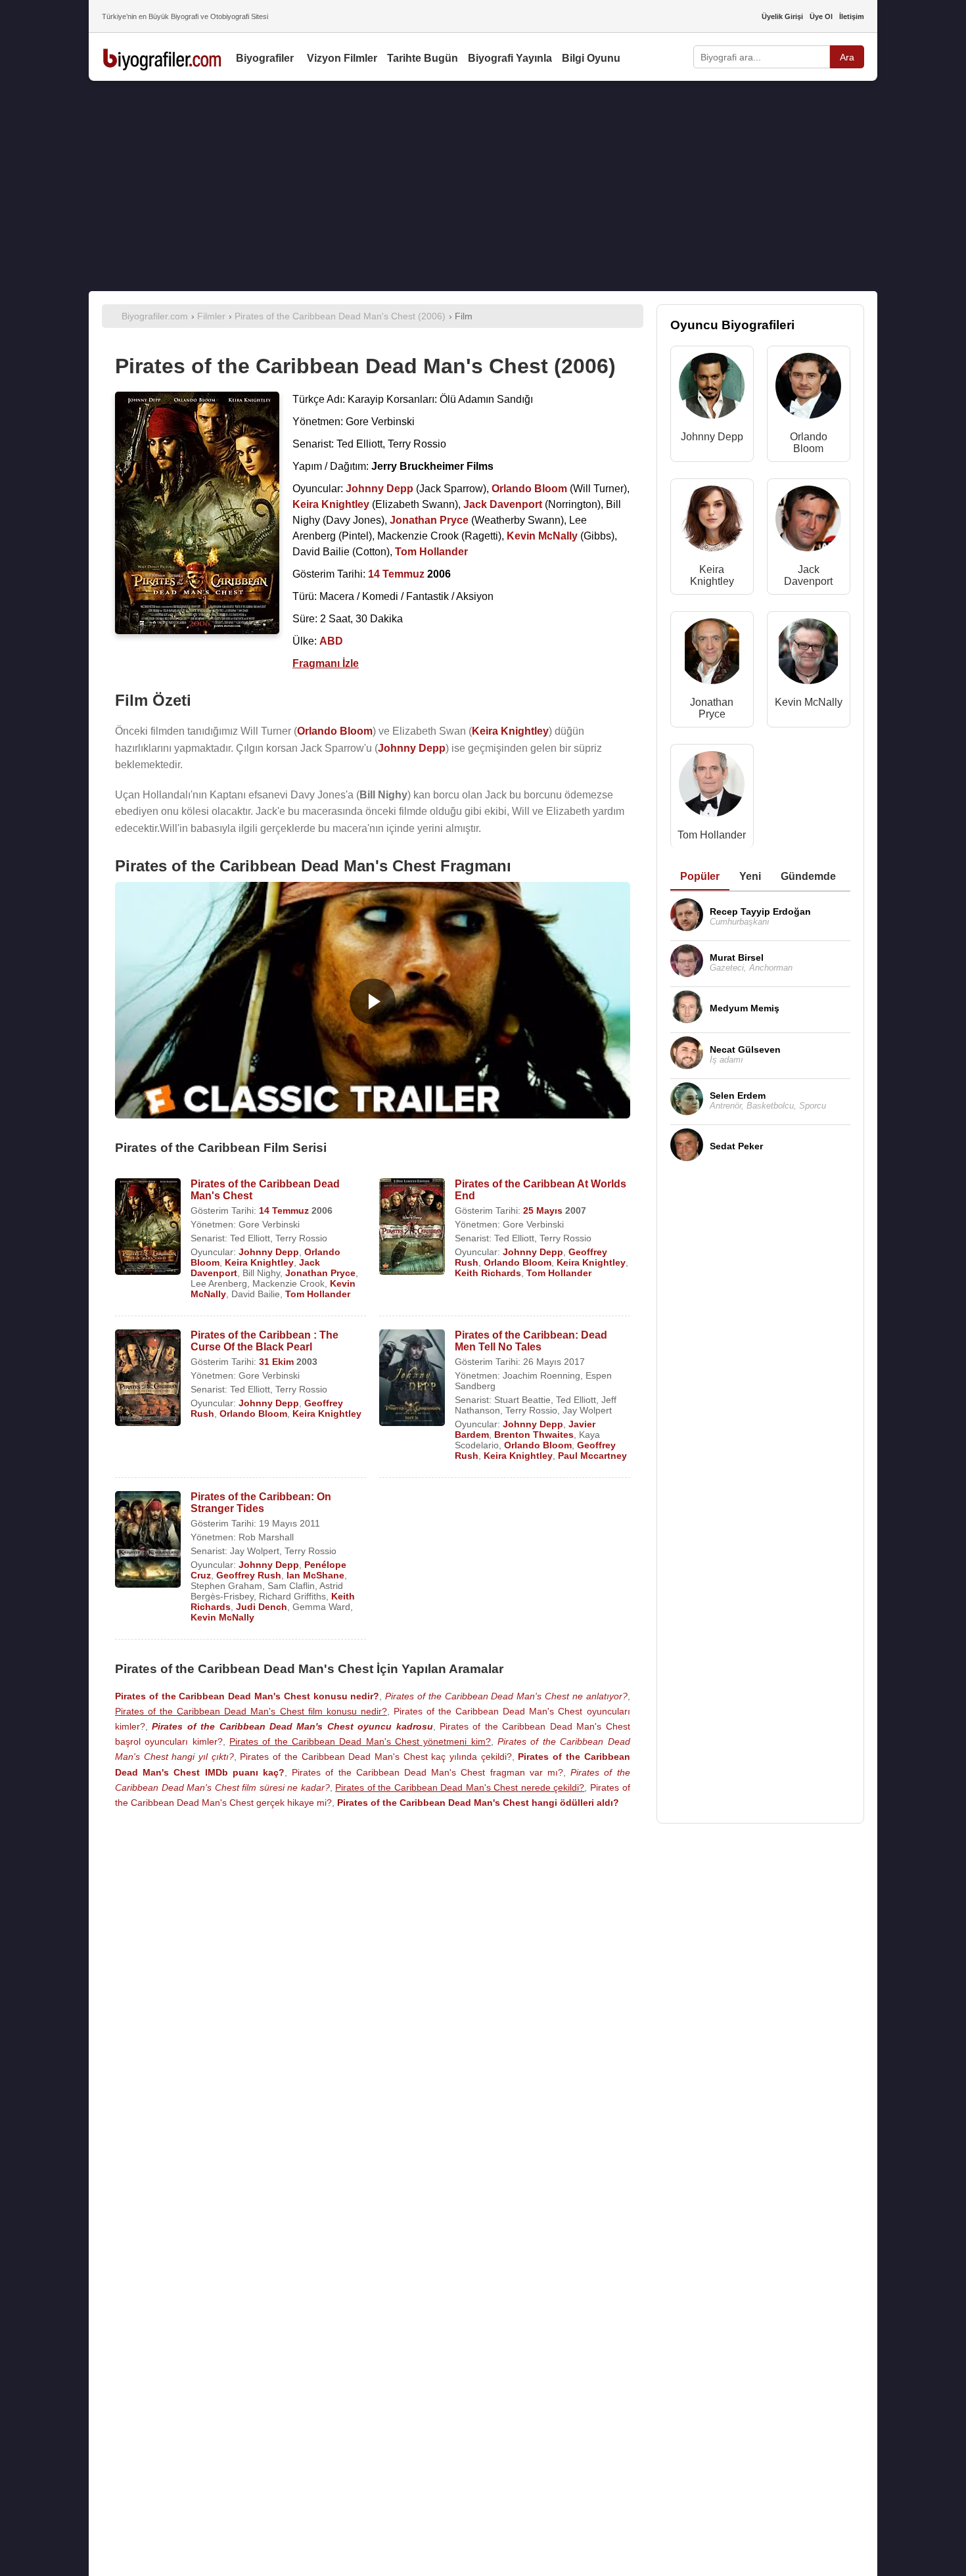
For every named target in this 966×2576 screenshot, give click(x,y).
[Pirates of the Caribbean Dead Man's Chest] (148, 1228)
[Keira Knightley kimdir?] (712, 521)
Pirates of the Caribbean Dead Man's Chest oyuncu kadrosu (292, 1726)
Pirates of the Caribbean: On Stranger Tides (261, 1503)
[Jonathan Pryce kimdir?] (712, 654)
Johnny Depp (269, 1252)
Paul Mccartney (592, 1456)
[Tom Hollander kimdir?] (712, 787)
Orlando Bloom (517, 1262)
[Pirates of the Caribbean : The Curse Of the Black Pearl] (148, 1379)
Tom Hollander (318, 1294)
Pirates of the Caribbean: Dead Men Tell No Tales (531, 1341)
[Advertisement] (483, 186)
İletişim (852, 16)
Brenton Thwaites (534, 1435)
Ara (847, 57)
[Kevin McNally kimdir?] (808, 654)
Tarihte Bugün (423, 58)
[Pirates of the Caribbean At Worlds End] (412, 1228)
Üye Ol (821, 16)
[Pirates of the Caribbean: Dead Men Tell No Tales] (412, 1379)
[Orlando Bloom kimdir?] (808, 389)
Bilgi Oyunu (591, 58)
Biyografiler (265, 58)
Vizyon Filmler (342, 58)
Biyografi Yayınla (510, 58)
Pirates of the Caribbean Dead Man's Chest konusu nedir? (247, 1696)
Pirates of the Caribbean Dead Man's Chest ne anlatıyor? (506, 1696)
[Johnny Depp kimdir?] (712, 389)
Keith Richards (488, 1273)
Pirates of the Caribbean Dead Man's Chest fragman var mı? (427, 1772)
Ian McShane (315, 1575)
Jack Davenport (808, 575)
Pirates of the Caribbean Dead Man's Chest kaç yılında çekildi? (376, 1757)
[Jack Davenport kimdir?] (808, 521)
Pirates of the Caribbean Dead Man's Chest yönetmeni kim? (360, 1741)
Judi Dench (262, 1607)
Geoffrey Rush (249, 1575)
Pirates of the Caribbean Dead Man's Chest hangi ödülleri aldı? (478, 1803)
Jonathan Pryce (320, 1273)
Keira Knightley (259, 1262)
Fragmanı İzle (326, 663)
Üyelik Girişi (782, 16)
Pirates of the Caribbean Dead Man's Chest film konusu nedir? (251, 1711)
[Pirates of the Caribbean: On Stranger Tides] (148, 1541)
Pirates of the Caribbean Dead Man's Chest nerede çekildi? (460, 1787)
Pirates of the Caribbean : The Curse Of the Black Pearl (264, 1341)
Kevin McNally (222, 1617)
